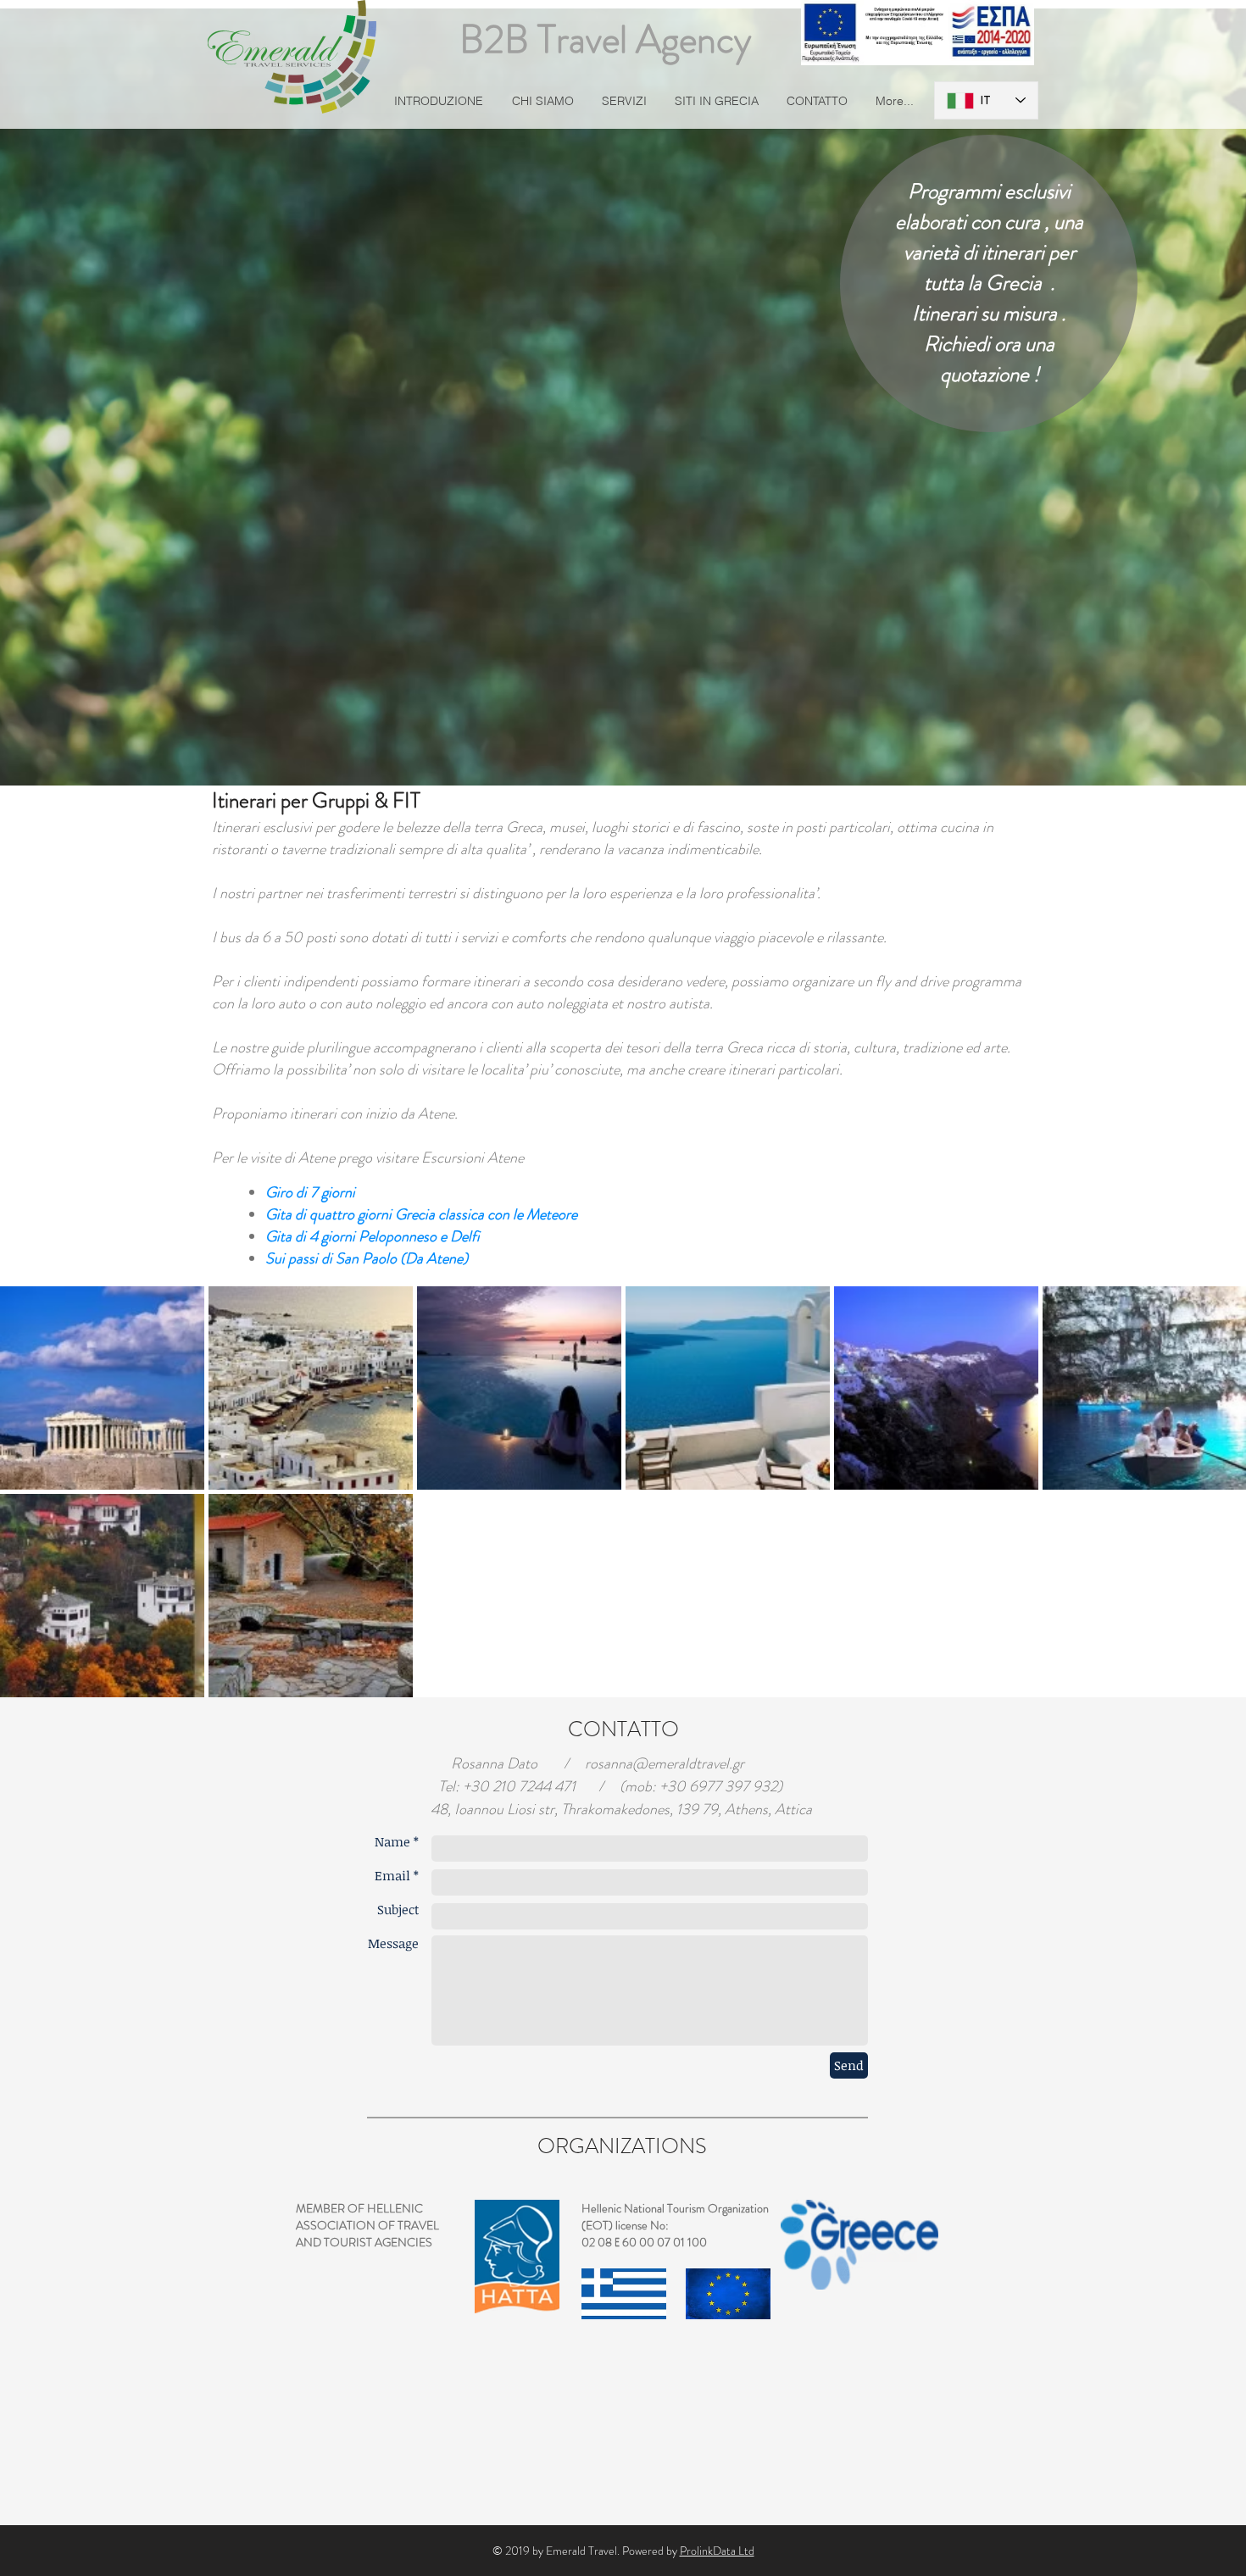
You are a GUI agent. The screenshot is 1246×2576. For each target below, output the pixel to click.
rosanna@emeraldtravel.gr (665, 1763)
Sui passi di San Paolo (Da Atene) (367, 1258)
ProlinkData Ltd (717, 2551)
